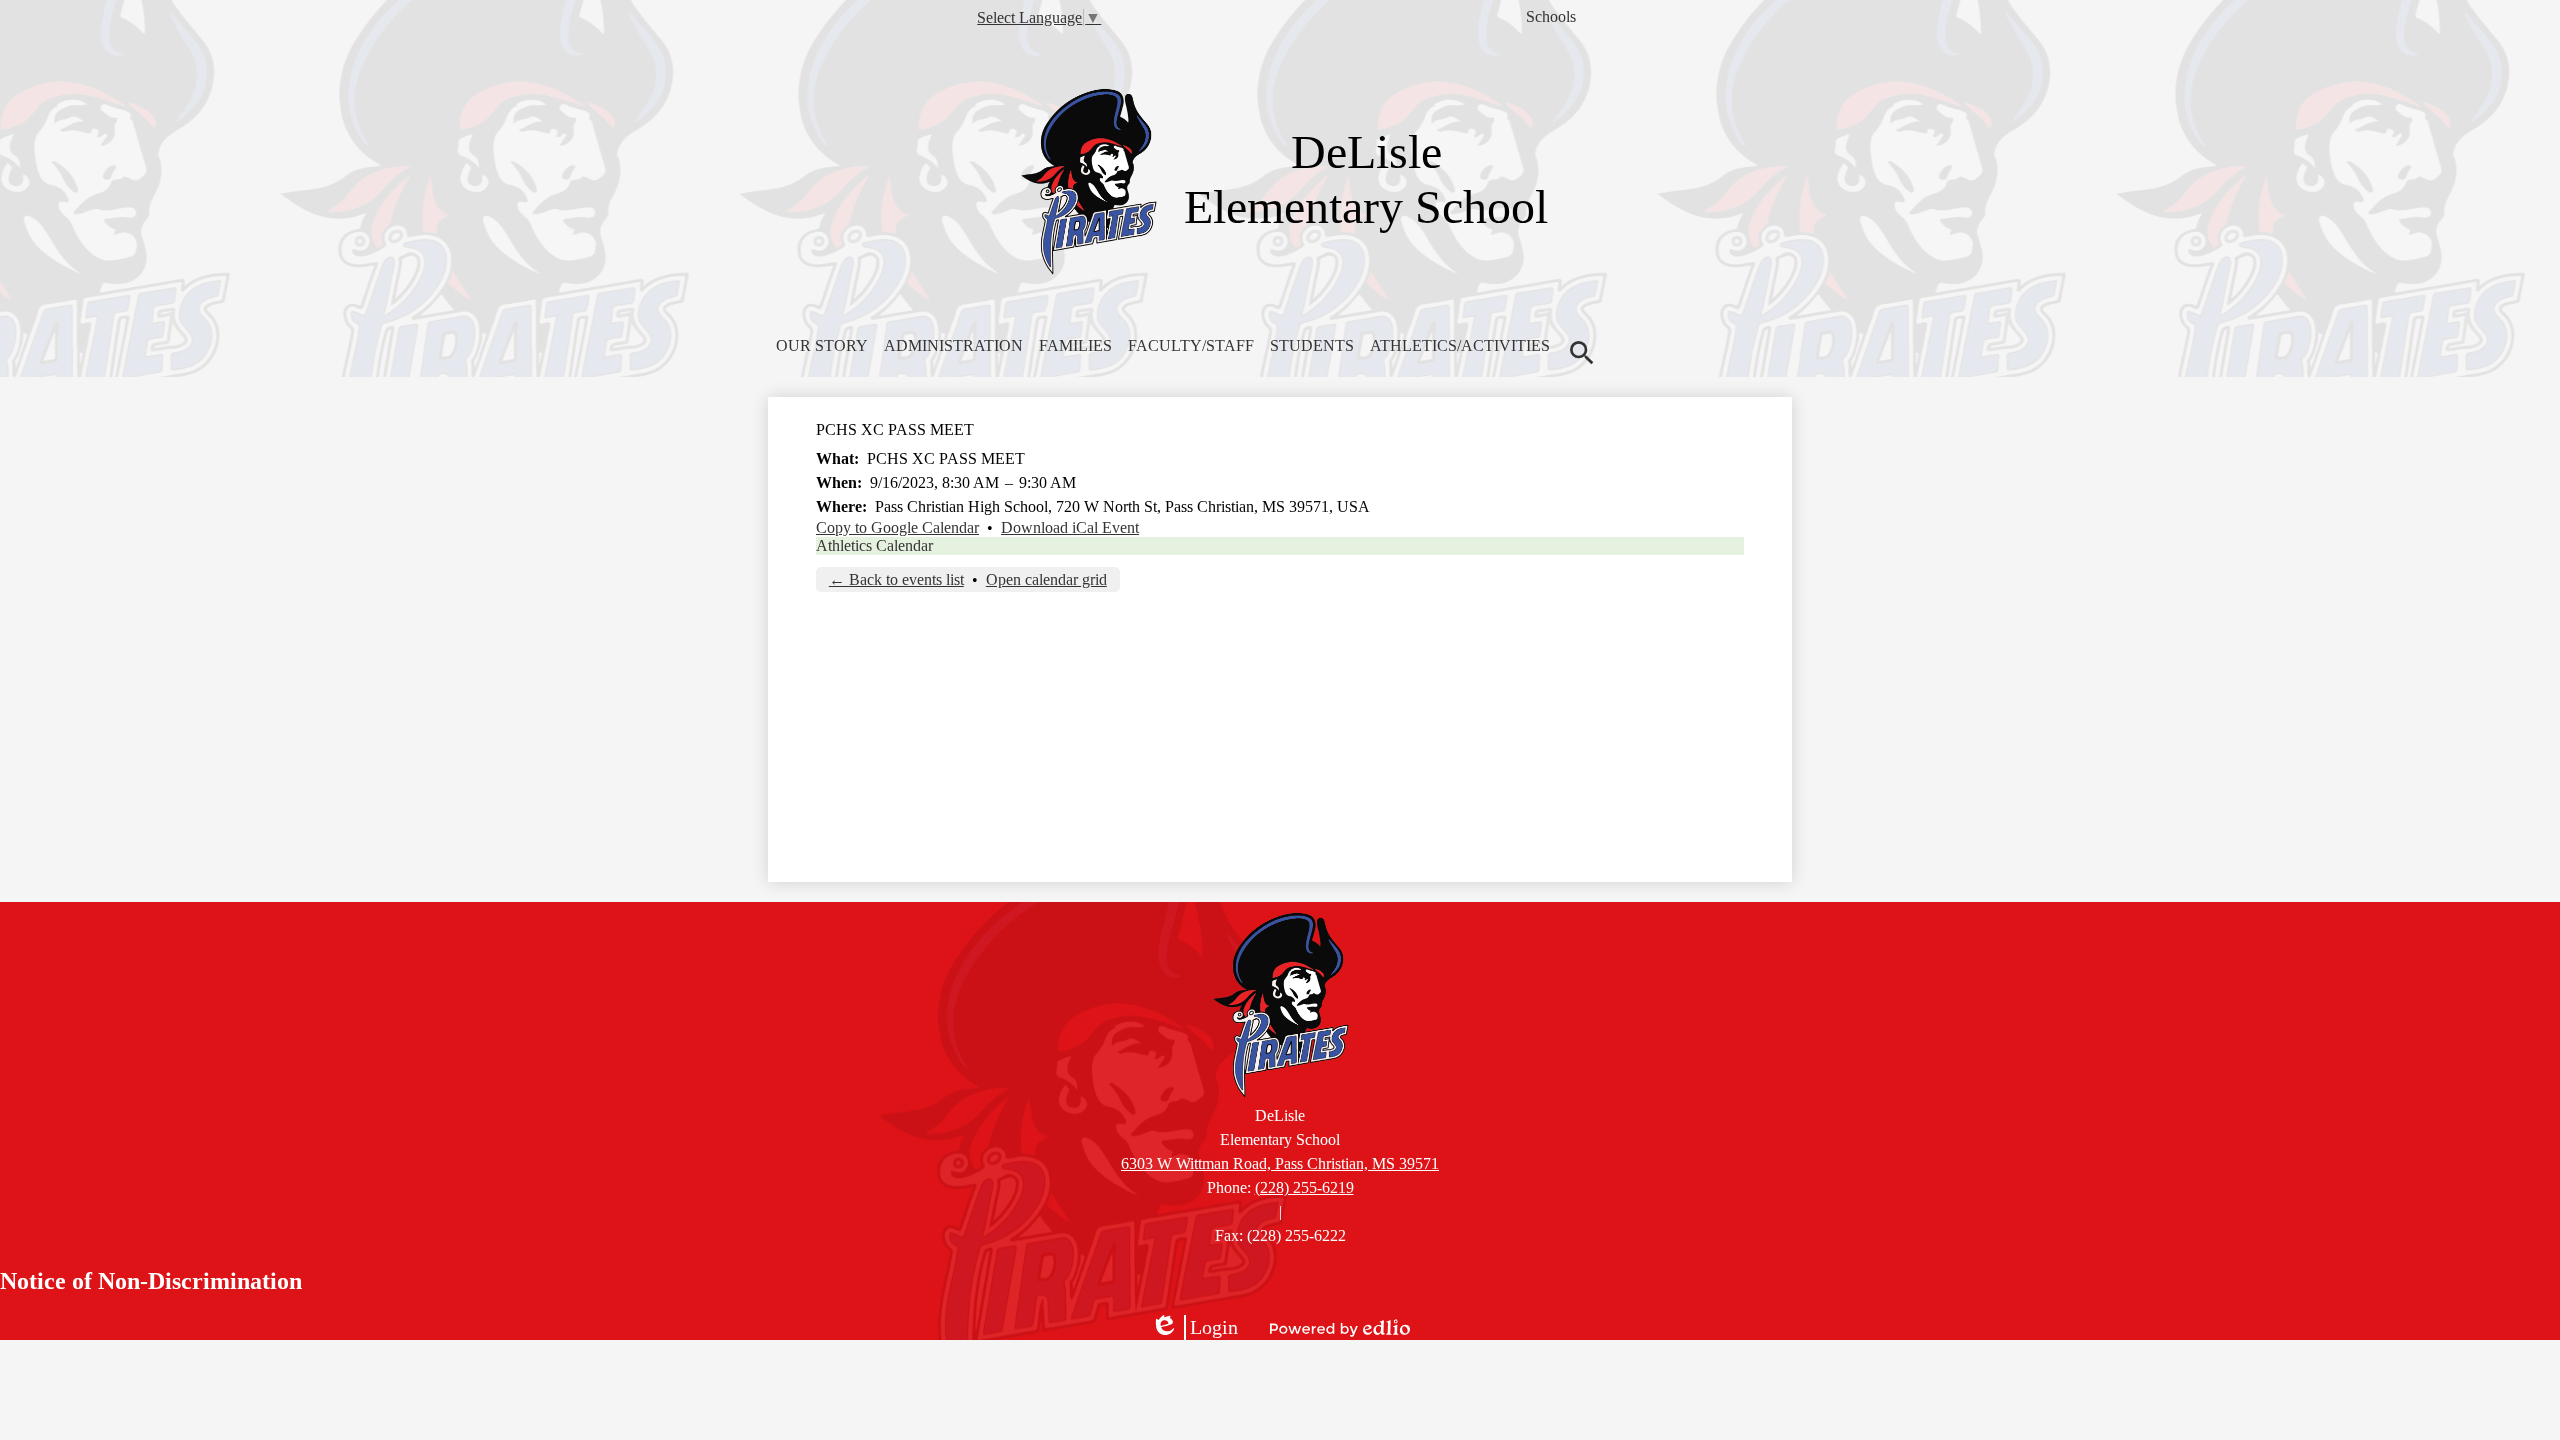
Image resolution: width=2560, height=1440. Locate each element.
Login (1194, 1328)
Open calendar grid (1046, 579)
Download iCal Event (1070, 527)
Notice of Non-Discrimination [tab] (151, 1281)
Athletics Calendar (874, 545)
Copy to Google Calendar (897, 527)
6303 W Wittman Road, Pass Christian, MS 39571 (1280, 1163)
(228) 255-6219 (1304, 1187)
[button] (822, 346)
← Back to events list (896, 579)
